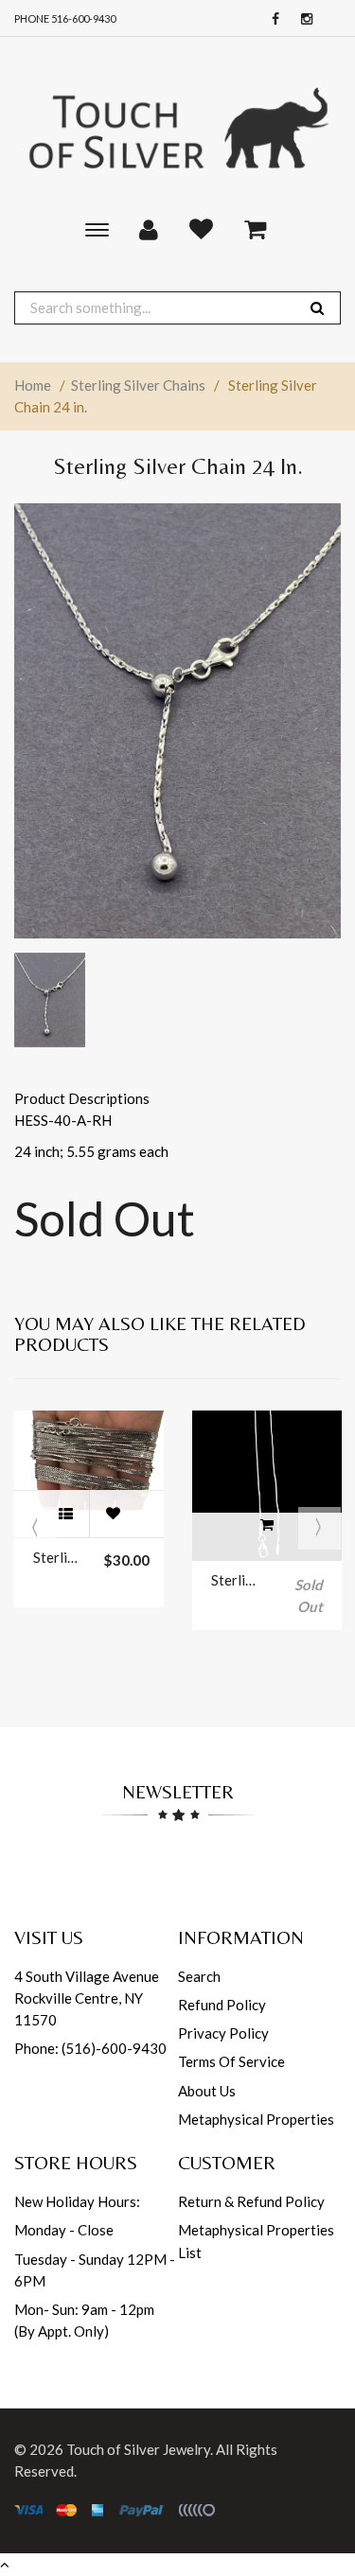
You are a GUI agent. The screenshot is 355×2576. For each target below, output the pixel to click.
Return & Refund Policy (251, 2201)
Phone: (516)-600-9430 (90, 2048)
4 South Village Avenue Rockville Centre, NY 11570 (87, 1998)
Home (33, 385)
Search (199, 1976)
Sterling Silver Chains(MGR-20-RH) (237, 1580)
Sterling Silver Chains (138, 385)
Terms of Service (231, 2061)
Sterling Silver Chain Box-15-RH (59, 1557)
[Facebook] (271, 19)
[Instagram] (302, 19)
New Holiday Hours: (77, 2201)
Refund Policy (222, 2005)
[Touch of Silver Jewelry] (177, 126)
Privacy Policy (223, 2033)
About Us (207, 2091)
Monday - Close (64, 2230)
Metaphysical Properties (256, 2119)
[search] (317, 308)
